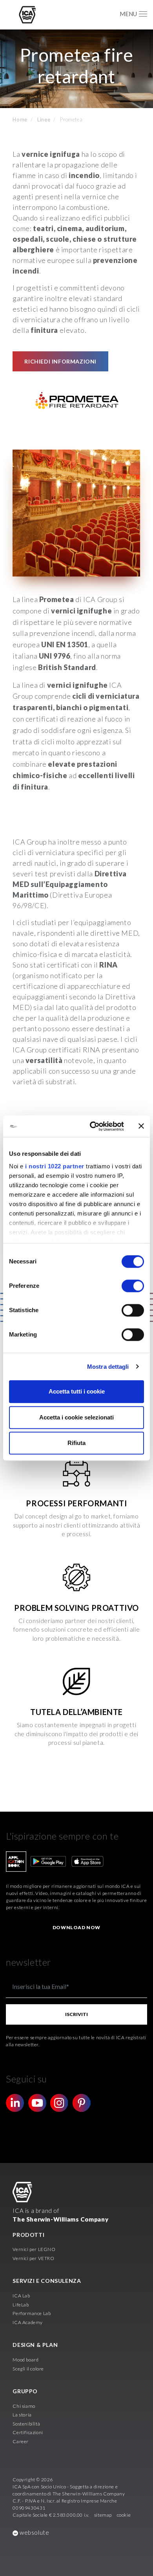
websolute (34, 2532)
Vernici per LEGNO (34, 2249)
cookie (124, 2515)
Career (21, 2441)
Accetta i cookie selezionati (76, 1417)
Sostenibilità (26, 2424)
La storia (22, 2415)
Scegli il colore (28, 2369)
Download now (76, 1927)
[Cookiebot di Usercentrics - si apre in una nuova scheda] (93, 1126)
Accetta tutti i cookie (77, 1391)
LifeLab (21, 2305)
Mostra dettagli (108, 1367)
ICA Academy (28, 2322)
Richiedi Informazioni (60, 361)
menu (128, 14)
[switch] (133, 1286)
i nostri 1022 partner (55, 1166)
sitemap (103, 2515)
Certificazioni (28, 2432)
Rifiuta (76, 1443)
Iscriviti (76, 2014)
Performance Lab (32, 2313)
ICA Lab (21, 2296)
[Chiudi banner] (141, 1126)
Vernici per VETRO (33, 2258)
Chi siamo (24, 2406)
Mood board (25, 2360)
